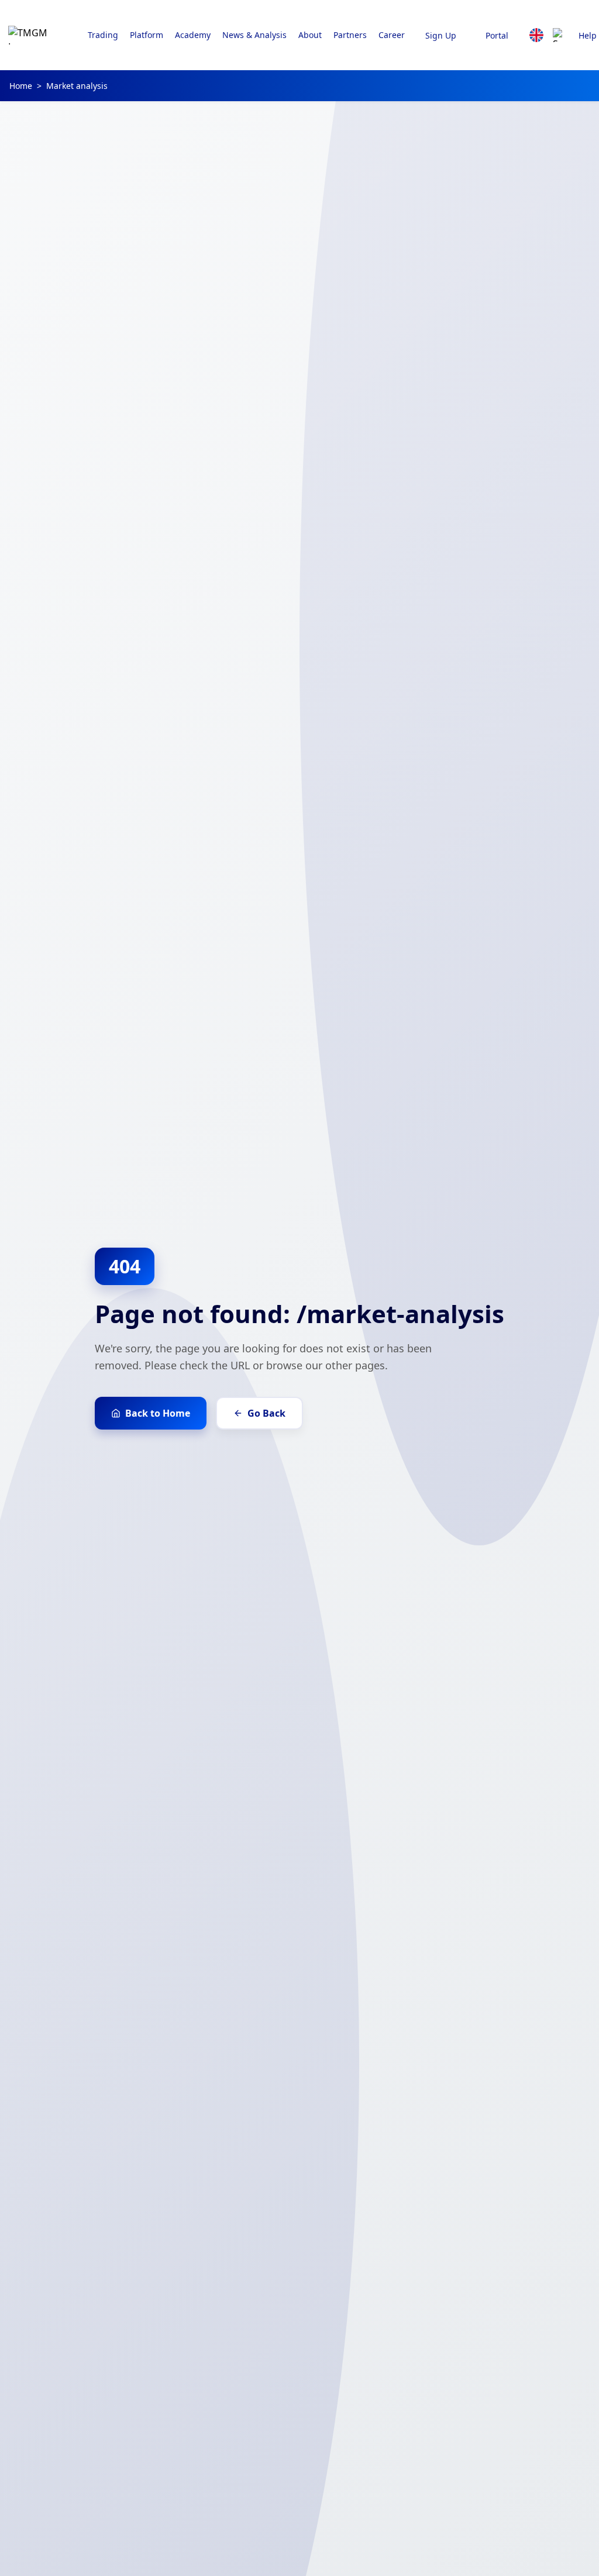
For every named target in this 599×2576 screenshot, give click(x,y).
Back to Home (158, 1413)
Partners (350, 35)
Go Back (266, 1413)
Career (392, 35)
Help (588, 35)
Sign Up (441, 35)
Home (21, 86)
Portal (497, 35)
